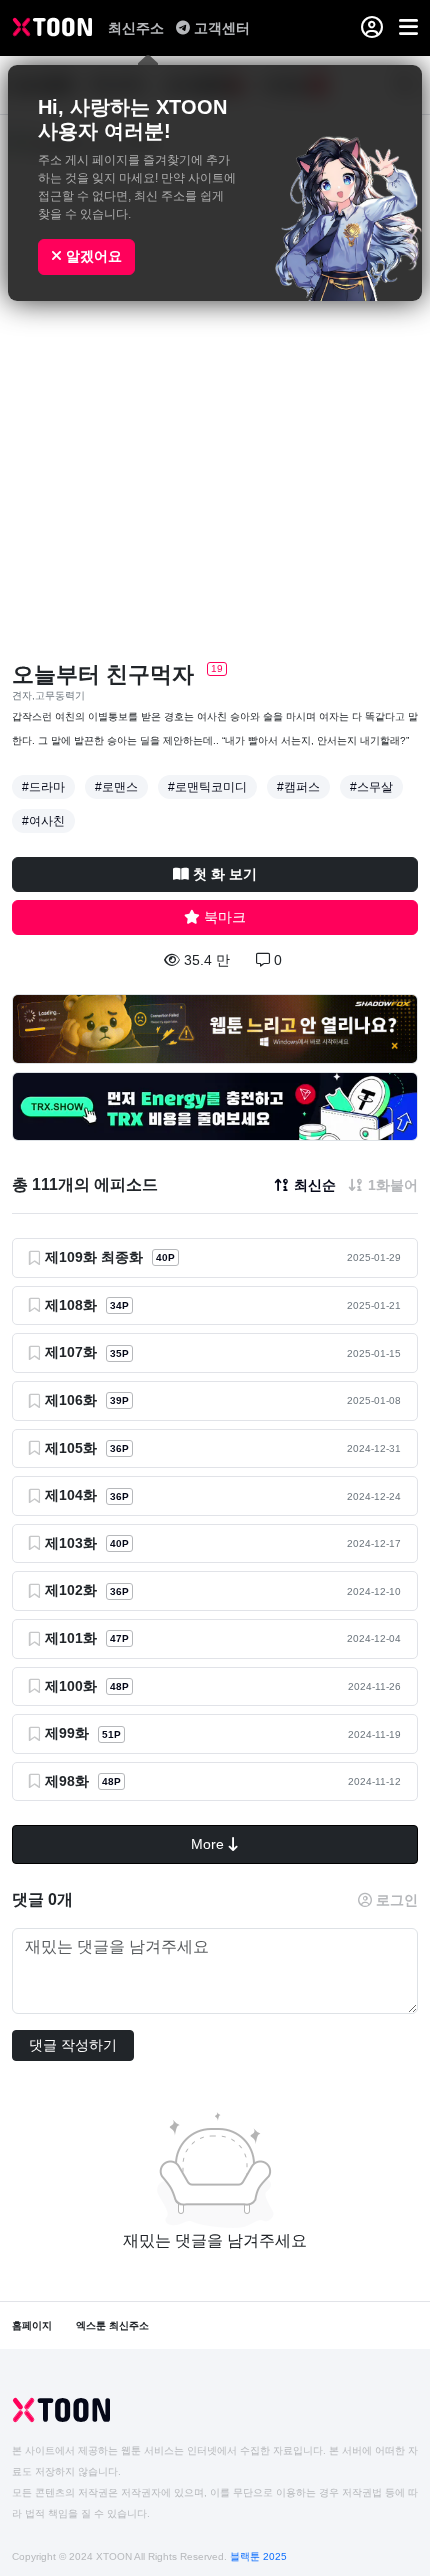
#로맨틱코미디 (207, 787)
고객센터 (222, 28)
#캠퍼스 (298, 787)
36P (119, 1448)
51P (111, 1734)
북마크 (225, 917)
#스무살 (371, 787)
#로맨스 (116, 787)
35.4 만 (207, 960)
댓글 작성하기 (73, 2045)
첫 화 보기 (225, 874)
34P (119, 1305)
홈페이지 (32, 2325)
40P (165, 1257)
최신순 (315, 1185)
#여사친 (43, 821)
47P (119, 1638)
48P (119, 1686)
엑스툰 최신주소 (112, 2325)
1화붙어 (393, 1185)
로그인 (397, 1900)
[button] (408, 28)
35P (119, 1353)
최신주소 (138, 28)
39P (119, 1400)
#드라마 (43, 787)
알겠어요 (92, 256)
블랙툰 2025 (258, 2556)
